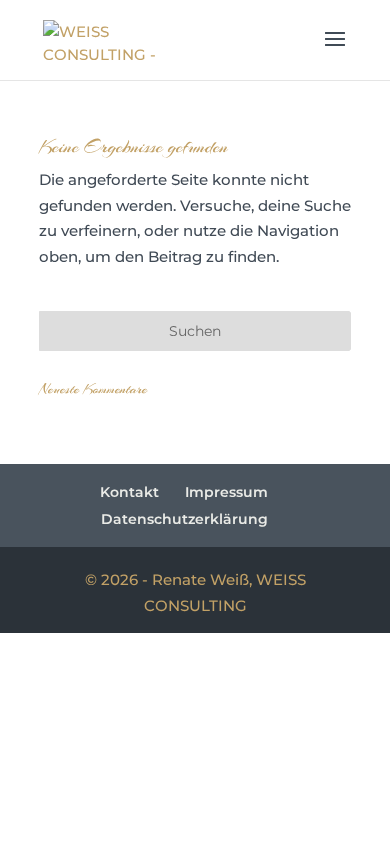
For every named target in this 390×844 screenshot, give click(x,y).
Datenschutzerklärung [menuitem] (184, 519)
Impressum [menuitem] (226, 492)
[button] (335, 52)
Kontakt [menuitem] (129, 492)
